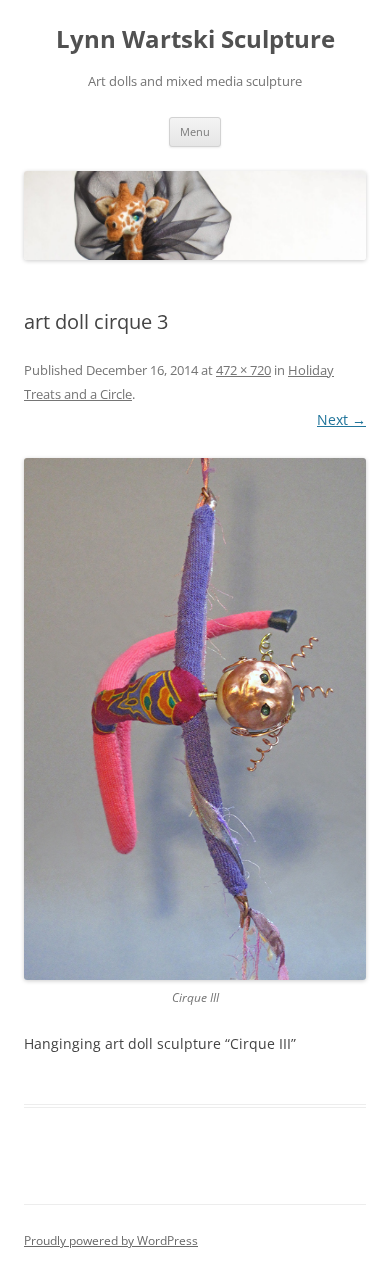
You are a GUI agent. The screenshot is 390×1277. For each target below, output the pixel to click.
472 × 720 (243, 370)
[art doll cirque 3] (195, 719)
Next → (341, 419)
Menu (195, 131)
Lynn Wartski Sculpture (195, 39)
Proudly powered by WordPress (111, 1240)
